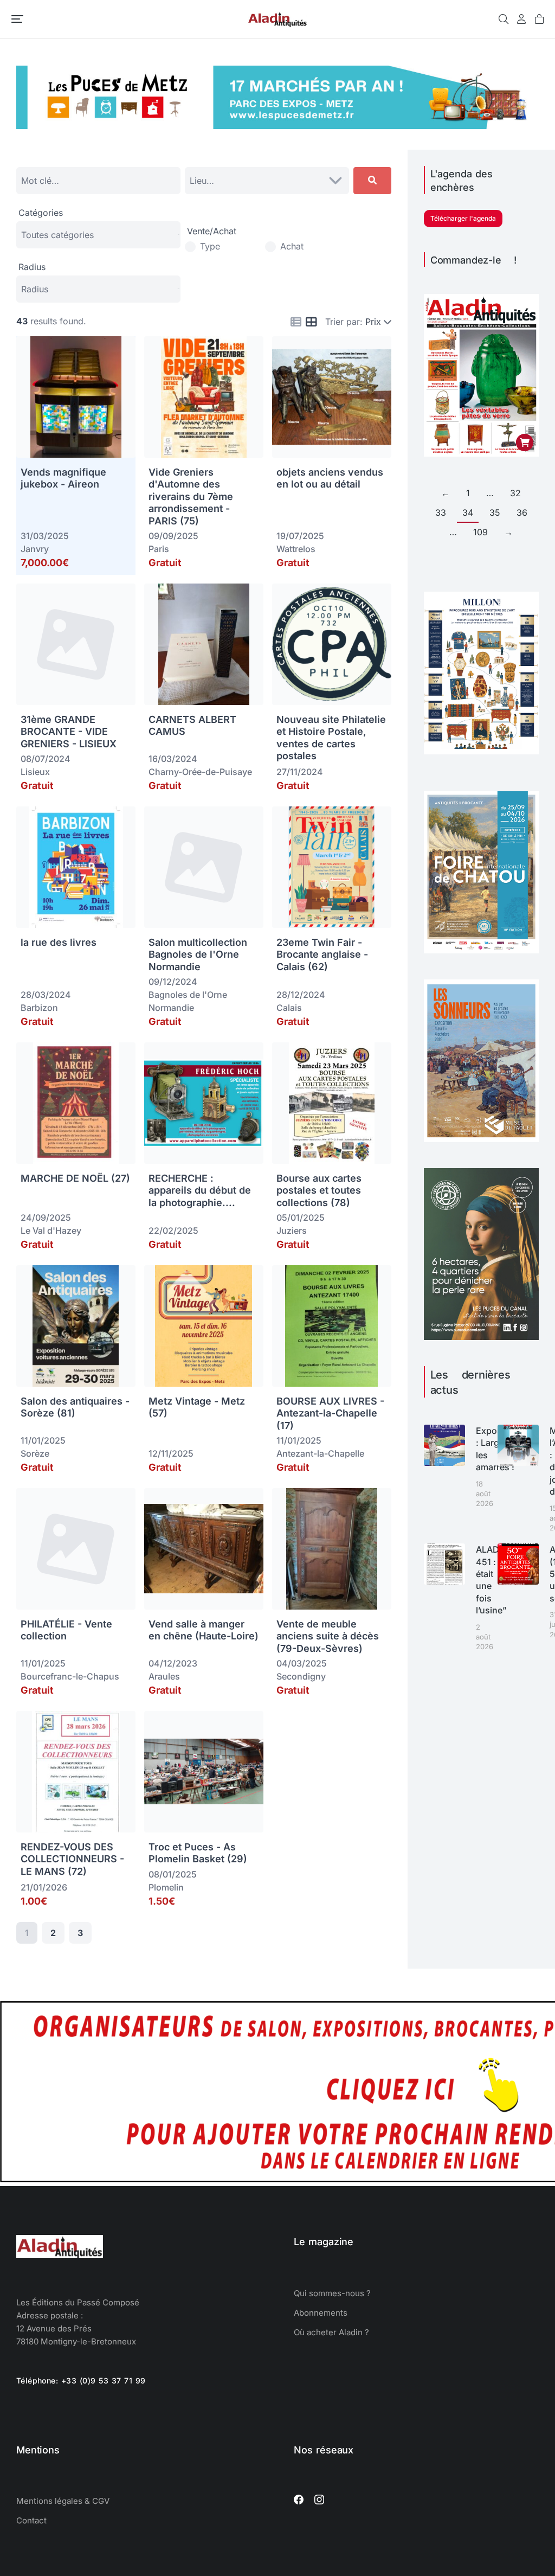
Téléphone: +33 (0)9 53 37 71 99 (81, 2380)
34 (468, 512)
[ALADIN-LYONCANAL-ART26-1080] (481, 1337)
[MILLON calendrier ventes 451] (481, 751)
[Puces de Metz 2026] (277, 126)
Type (210, 246)
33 (441, 512)
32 (515, 493)
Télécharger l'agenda (463, 218)
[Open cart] (539, 19)
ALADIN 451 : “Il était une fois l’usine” (492, 1580)
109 (480, 532)
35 (495, 512)
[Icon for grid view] (311, 323)
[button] (17, 19)
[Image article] (444, 1445)
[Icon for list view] (296, 322)
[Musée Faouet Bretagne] (481, 1139)
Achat (292, 246)
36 (522, 512)
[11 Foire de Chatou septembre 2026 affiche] (481, 950)
